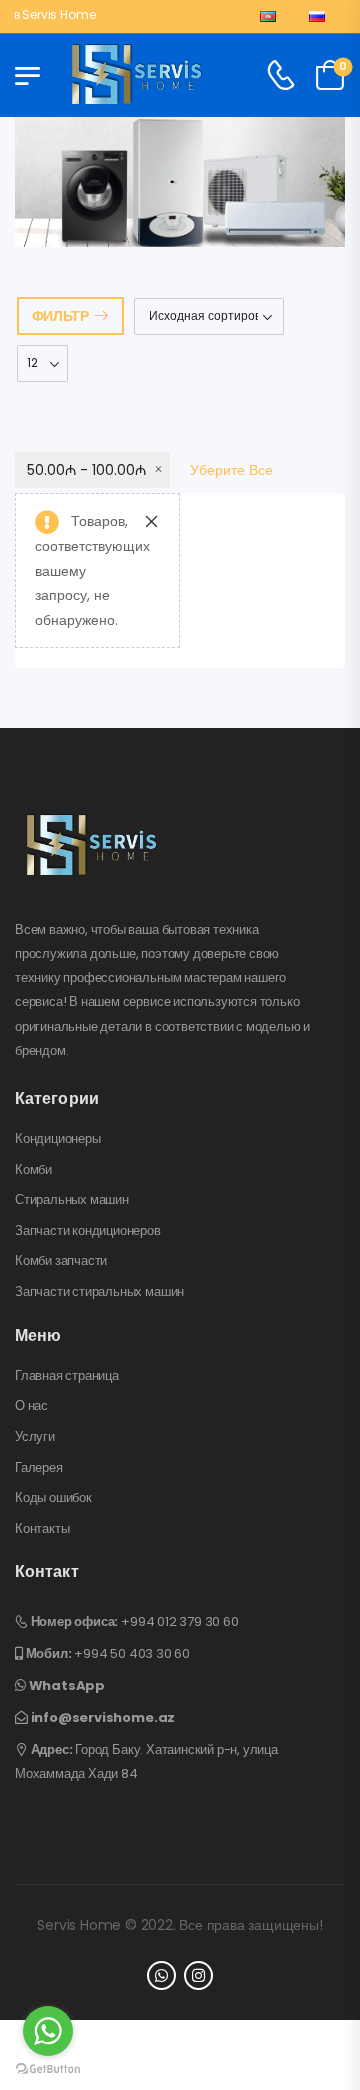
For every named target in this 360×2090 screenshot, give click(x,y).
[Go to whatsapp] (48, 2031)
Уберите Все (231, 470)
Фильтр (60, 316)
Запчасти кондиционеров (88, 1231)
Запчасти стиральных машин (99, 1292)
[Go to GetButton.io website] (48, 2069)
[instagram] (198, 1975)
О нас (31, 1406)
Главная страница (67, 1376)
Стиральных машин (72, 1200)
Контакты (42, 1529)
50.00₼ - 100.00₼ (86, 470)
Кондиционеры (58, 1139)
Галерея (39, 1468)
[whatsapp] (161, 1975)
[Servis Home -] (137, 76)
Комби (33, 1170)
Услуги (35, 1437)
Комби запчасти (61, 1261)
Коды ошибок (53, 1498)
